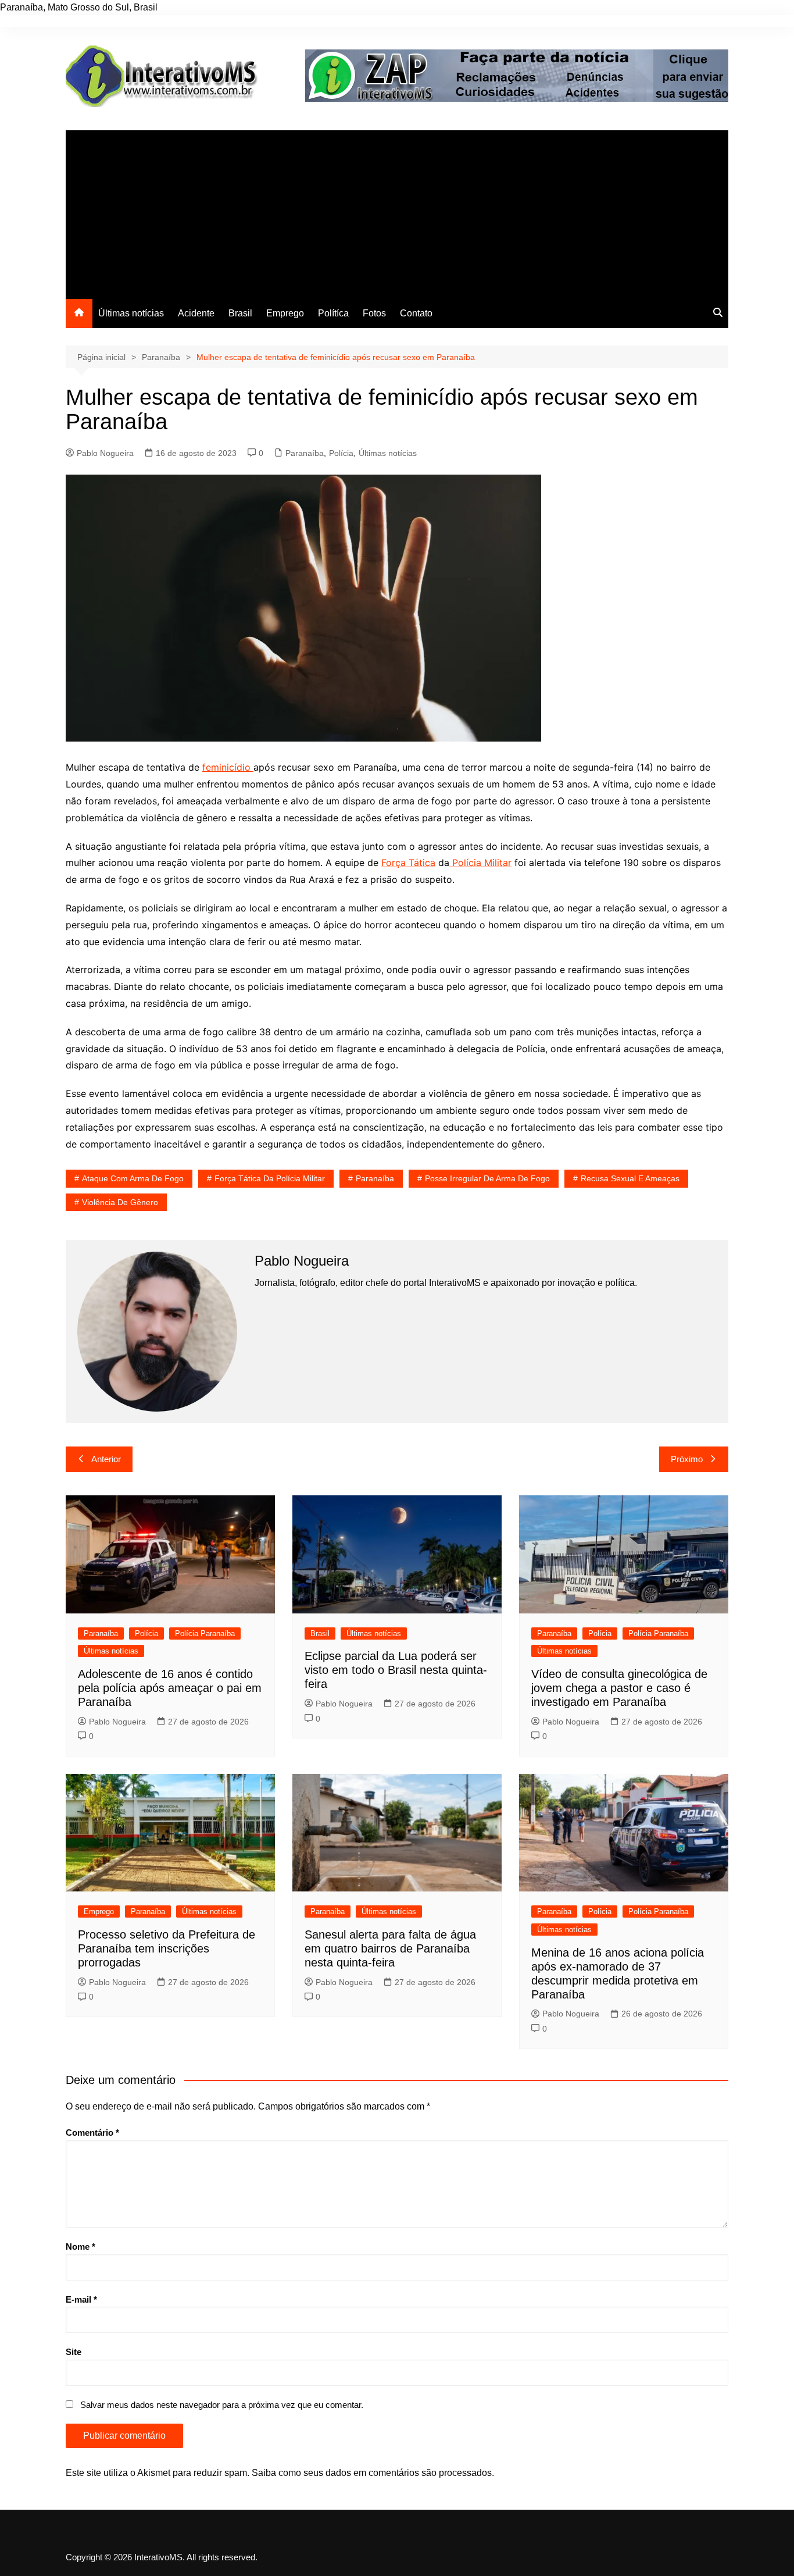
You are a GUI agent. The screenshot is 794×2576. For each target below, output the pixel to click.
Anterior (106, 1459)
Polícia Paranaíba (205, 1633)
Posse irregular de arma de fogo (487, 1178)
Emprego (285, 313)
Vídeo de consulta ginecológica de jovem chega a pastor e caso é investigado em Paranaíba (619, 1688)
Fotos (374, 313)
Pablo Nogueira (105, 453)
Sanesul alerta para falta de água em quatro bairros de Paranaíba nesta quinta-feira (390, 1948)
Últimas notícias (131, 313)
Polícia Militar (480, 863)
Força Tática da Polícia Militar (270, 1178)
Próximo (687, 1459)
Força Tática (408, 863)
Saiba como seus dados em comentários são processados (372, 2473)
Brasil (240, 313)
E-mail (81, 2299)
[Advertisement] (397, 212)
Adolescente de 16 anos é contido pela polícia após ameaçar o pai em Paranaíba (170, 1688)
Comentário (92, 2133)
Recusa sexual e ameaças (630, 1178)
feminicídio (228, 767)
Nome (81, 2247)
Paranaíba (305, 453)
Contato (416, 313)
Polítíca (333, 313)
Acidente (196, 313)
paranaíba (375, 1178)
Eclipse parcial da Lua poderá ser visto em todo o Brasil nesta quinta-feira (396, 1670)
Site (74, 2352)
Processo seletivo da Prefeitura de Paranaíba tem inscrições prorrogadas (167, 1948)
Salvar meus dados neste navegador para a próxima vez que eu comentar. (222, 2405)
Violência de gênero (120, 1202)
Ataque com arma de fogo (133, 1178)
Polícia (341, 453)
